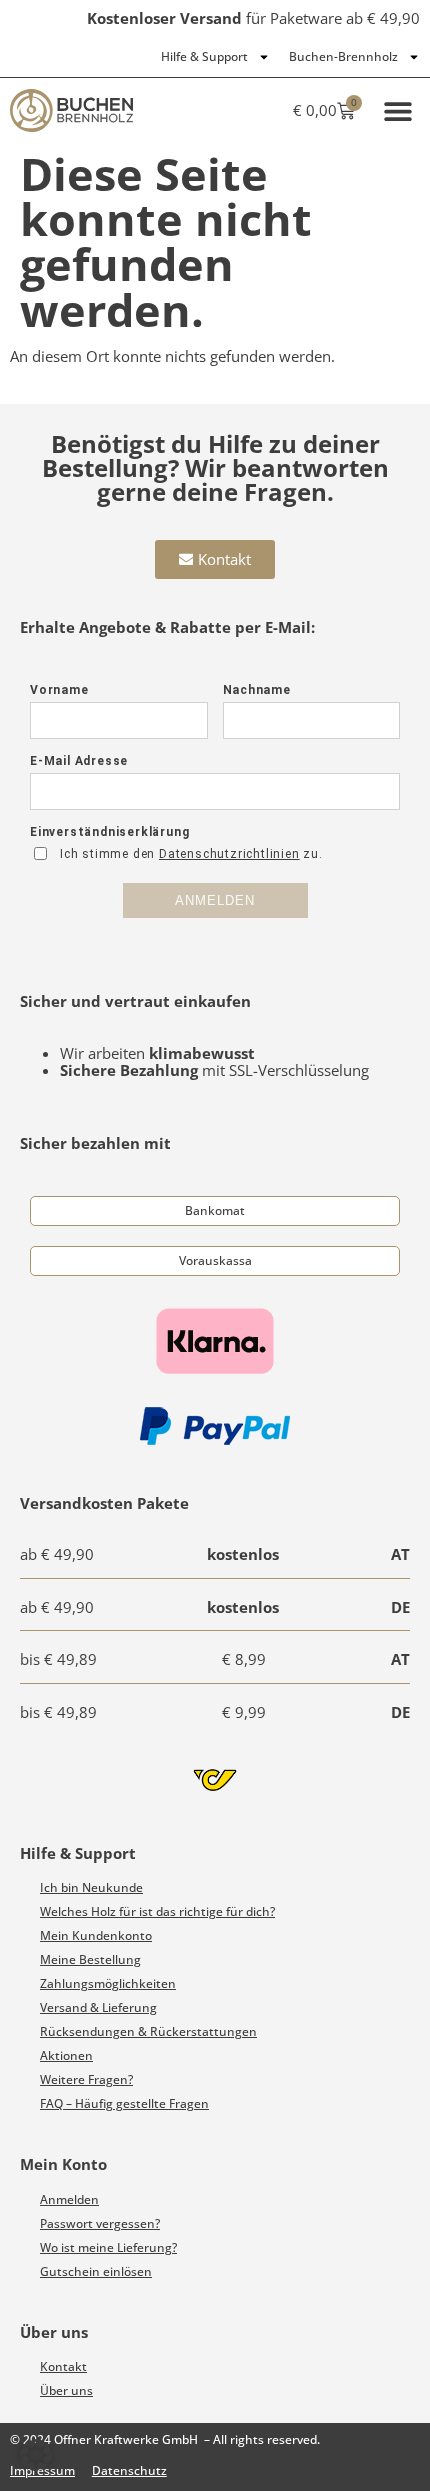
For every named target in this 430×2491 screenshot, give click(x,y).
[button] (397, 110)
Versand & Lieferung (98, 2007)
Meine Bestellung (90, 1959)
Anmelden (69, 2199)
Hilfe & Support (204, 56)
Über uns (66, 2390)
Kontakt (63, 2366)
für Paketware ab (253, 18)
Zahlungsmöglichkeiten (108, 1983)
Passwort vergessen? (100, 2223)
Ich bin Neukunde (91, 1887)
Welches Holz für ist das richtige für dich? (157, 1911)
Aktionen (66, 2055)
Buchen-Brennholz (343, 56)
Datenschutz (129, 2470)
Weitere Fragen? (86, 2079)
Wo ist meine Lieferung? (108, 2247)
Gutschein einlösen (96, 2271)
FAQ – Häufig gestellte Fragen (124, 2103)
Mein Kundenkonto (96, 1935)
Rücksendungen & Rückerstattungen (148, 2031)
